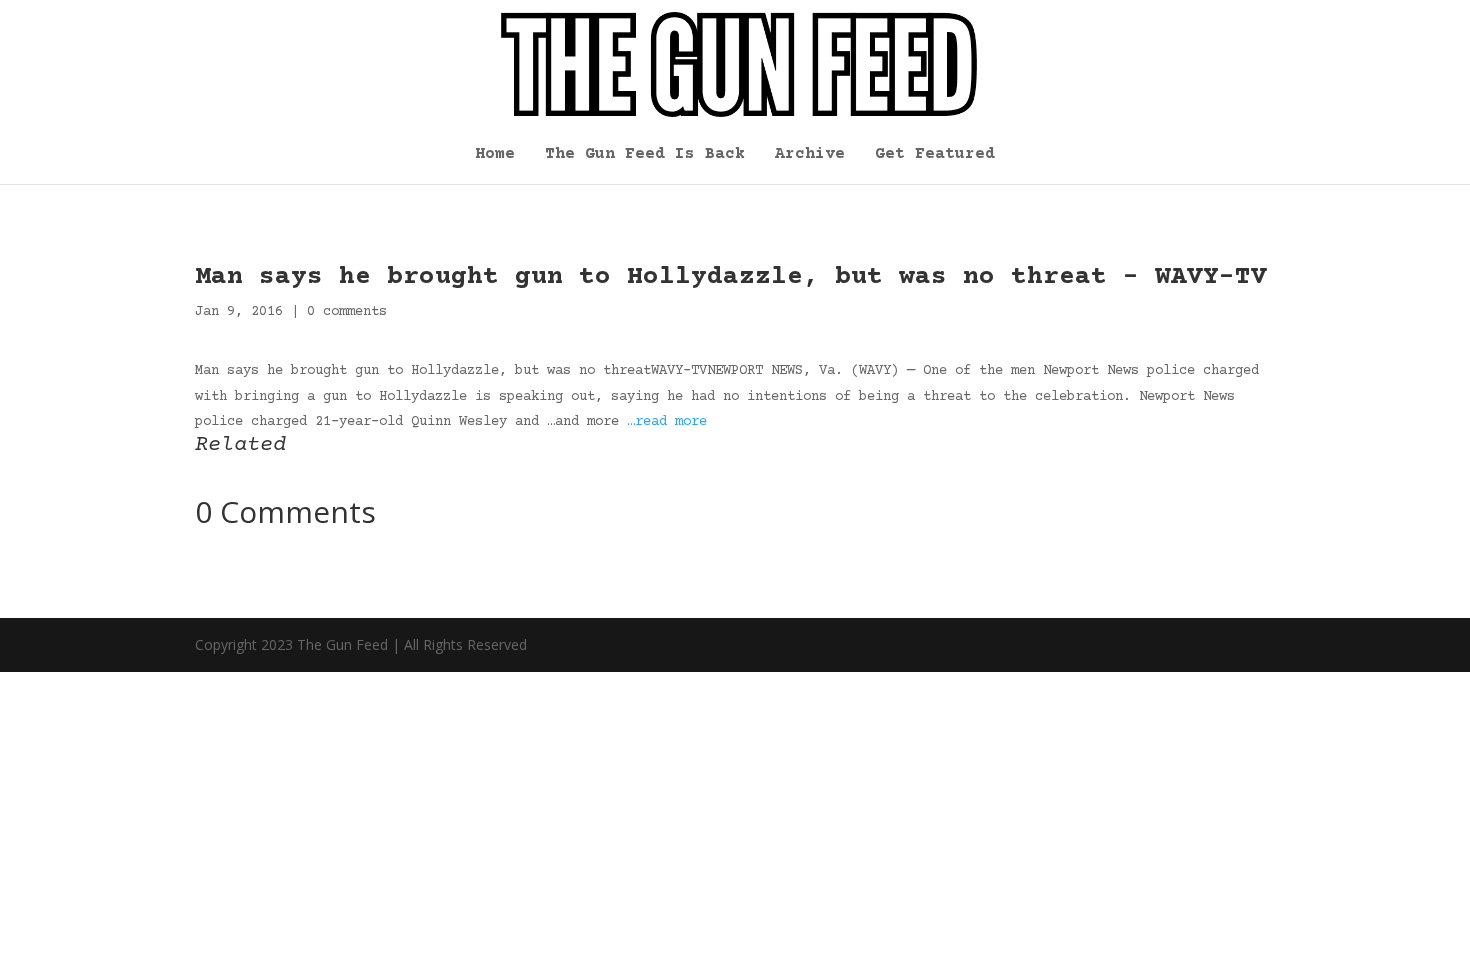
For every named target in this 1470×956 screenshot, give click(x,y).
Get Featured (935, 155)
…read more (667, 422)
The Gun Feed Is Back (645, 155)
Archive (810, 155)
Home (495, 155)
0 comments (347, 312)
